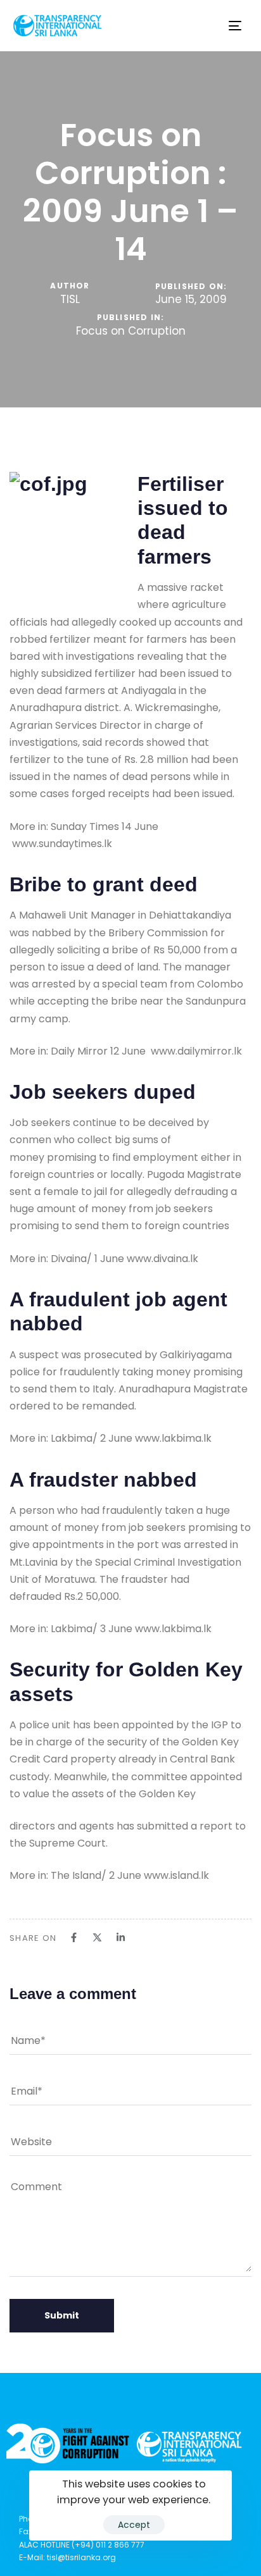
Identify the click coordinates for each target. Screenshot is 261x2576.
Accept (134, 2525)
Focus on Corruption (131, 331)
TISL (70, 299)
